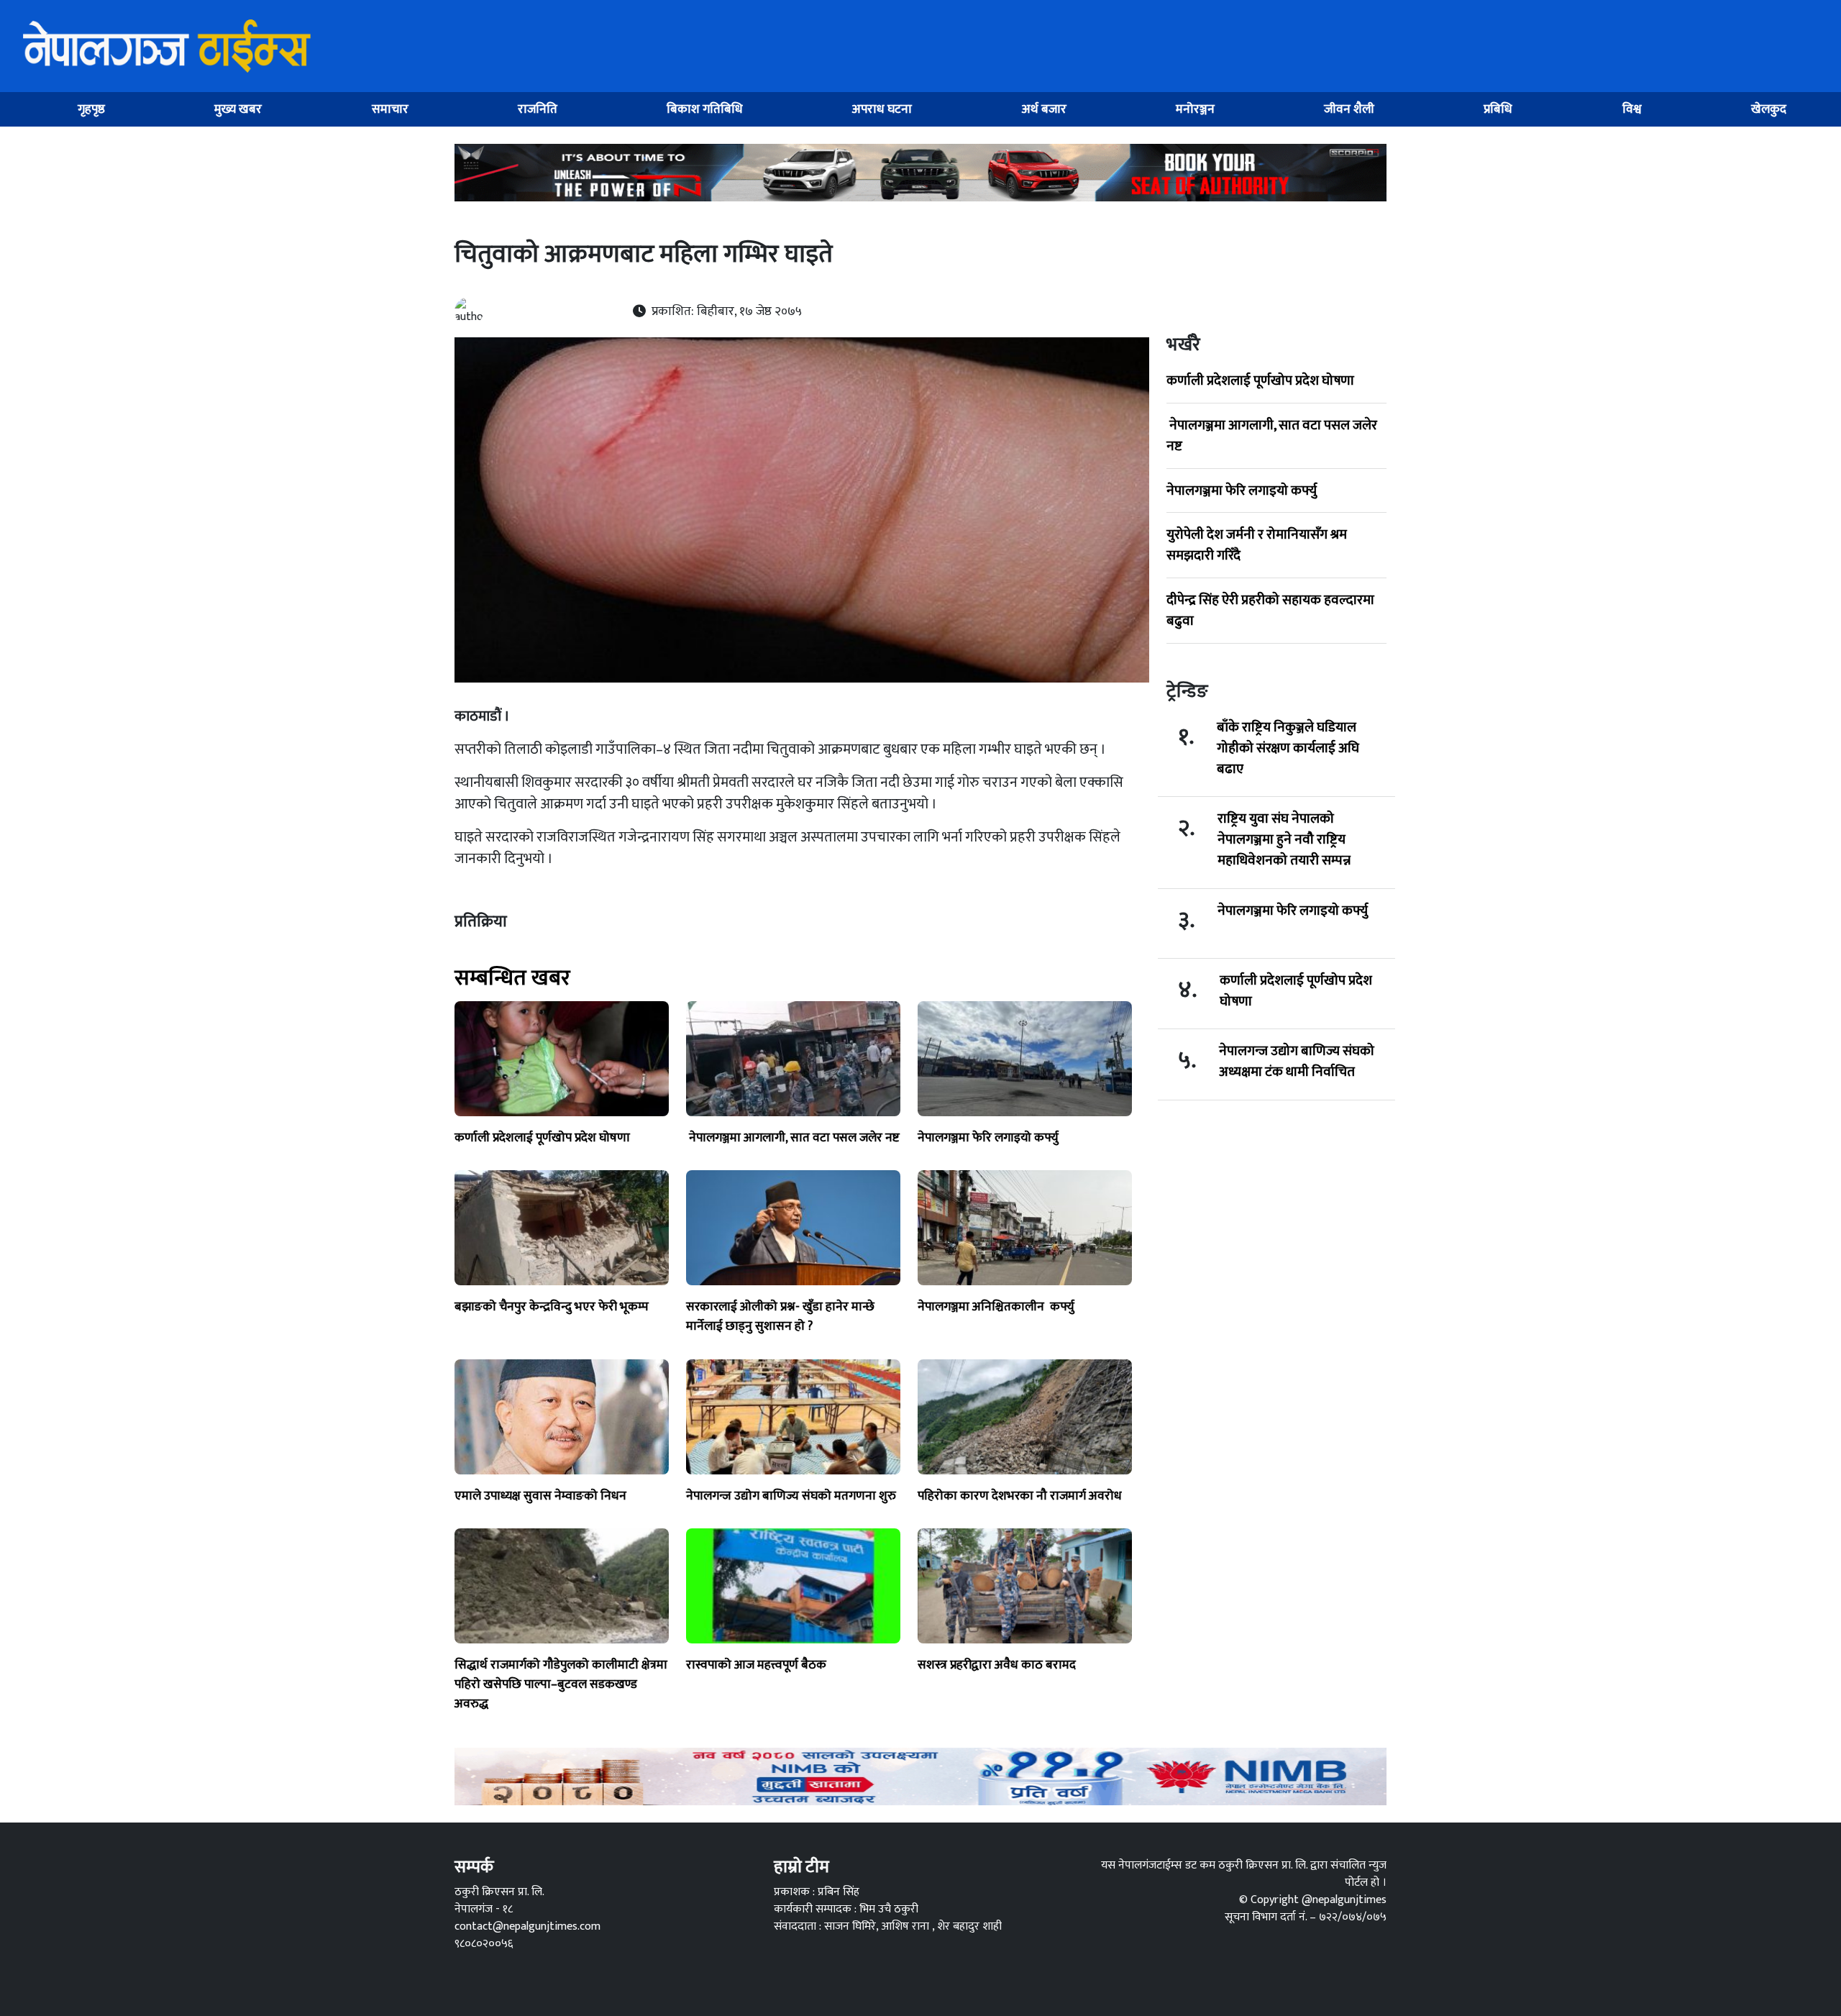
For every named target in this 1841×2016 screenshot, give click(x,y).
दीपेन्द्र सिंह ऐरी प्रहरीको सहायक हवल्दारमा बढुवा (1270, 610)
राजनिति (538, 109)
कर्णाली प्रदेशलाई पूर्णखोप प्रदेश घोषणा (1260, 380)
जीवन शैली (1349, 109)
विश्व (1632, 109)
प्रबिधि (1498, 109)
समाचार (390, 109)
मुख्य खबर (238, 109)
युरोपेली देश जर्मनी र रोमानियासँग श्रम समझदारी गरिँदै (1257, 545)
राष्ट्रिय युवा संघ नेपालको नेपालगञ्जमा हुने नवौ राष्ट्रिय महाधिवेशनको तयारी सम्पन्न (1284, 839)
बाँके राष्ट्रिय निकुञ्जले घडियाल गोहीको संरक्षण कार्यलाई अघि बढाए (1288, 748)
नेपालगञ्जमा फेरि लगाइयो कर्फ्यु (1242, 491)
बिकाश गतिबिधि (705, 109)
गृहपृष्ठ (91, 109)
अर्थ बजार (1044, 109)
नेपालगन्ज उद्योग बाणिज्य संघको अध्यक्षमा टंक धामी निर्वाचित (1297, 1062)
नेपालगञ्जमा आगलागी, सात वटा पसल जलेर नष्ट (1272, 435)
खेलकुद (1769, 109)
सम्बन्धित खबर (512, 978)
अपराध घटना (882, 109)
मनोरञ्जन (1195, 109)
